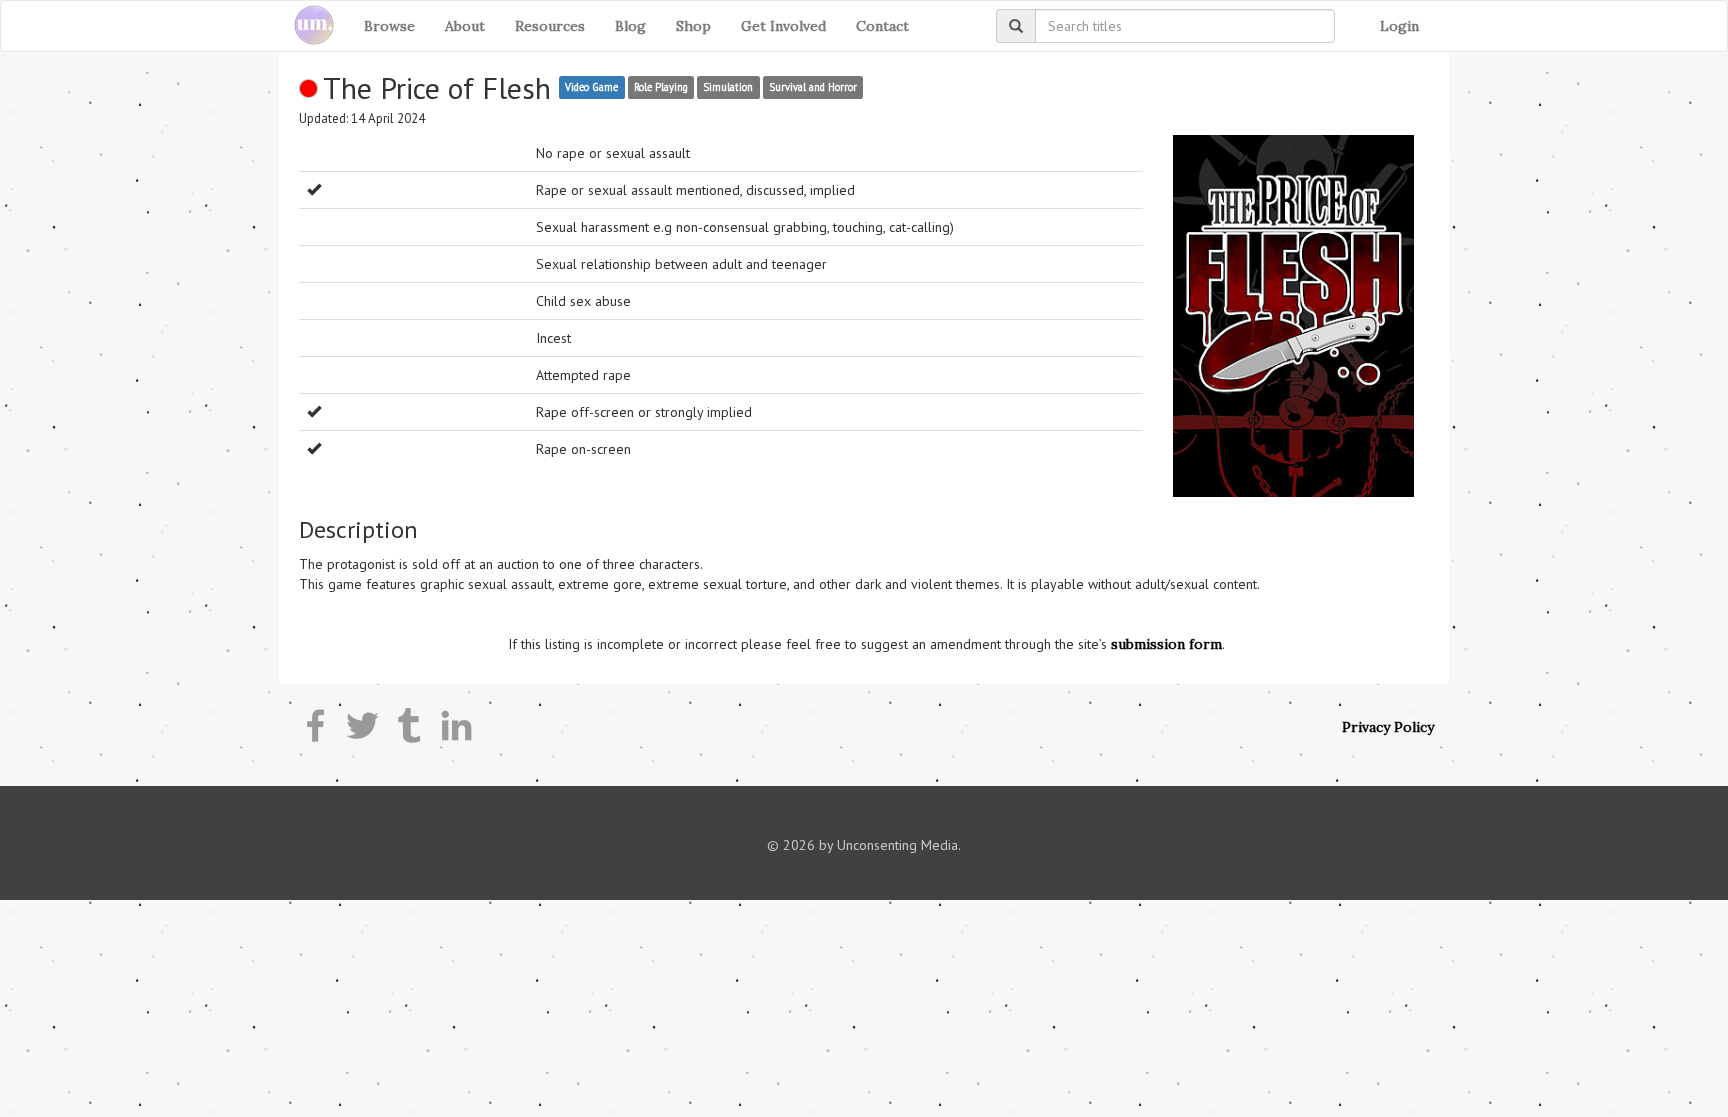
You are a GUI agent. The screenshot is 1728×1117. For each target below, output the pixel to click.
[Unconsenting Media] (306, 26)
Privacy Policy (1388, 727)
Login (1399, 26)
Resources (550, 26)
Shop (693, 26)
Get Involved (783, 26)
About (465, 26)
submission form (1166, 644)
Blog (630, 26)
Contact (882, 26)
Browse (389, 26)
